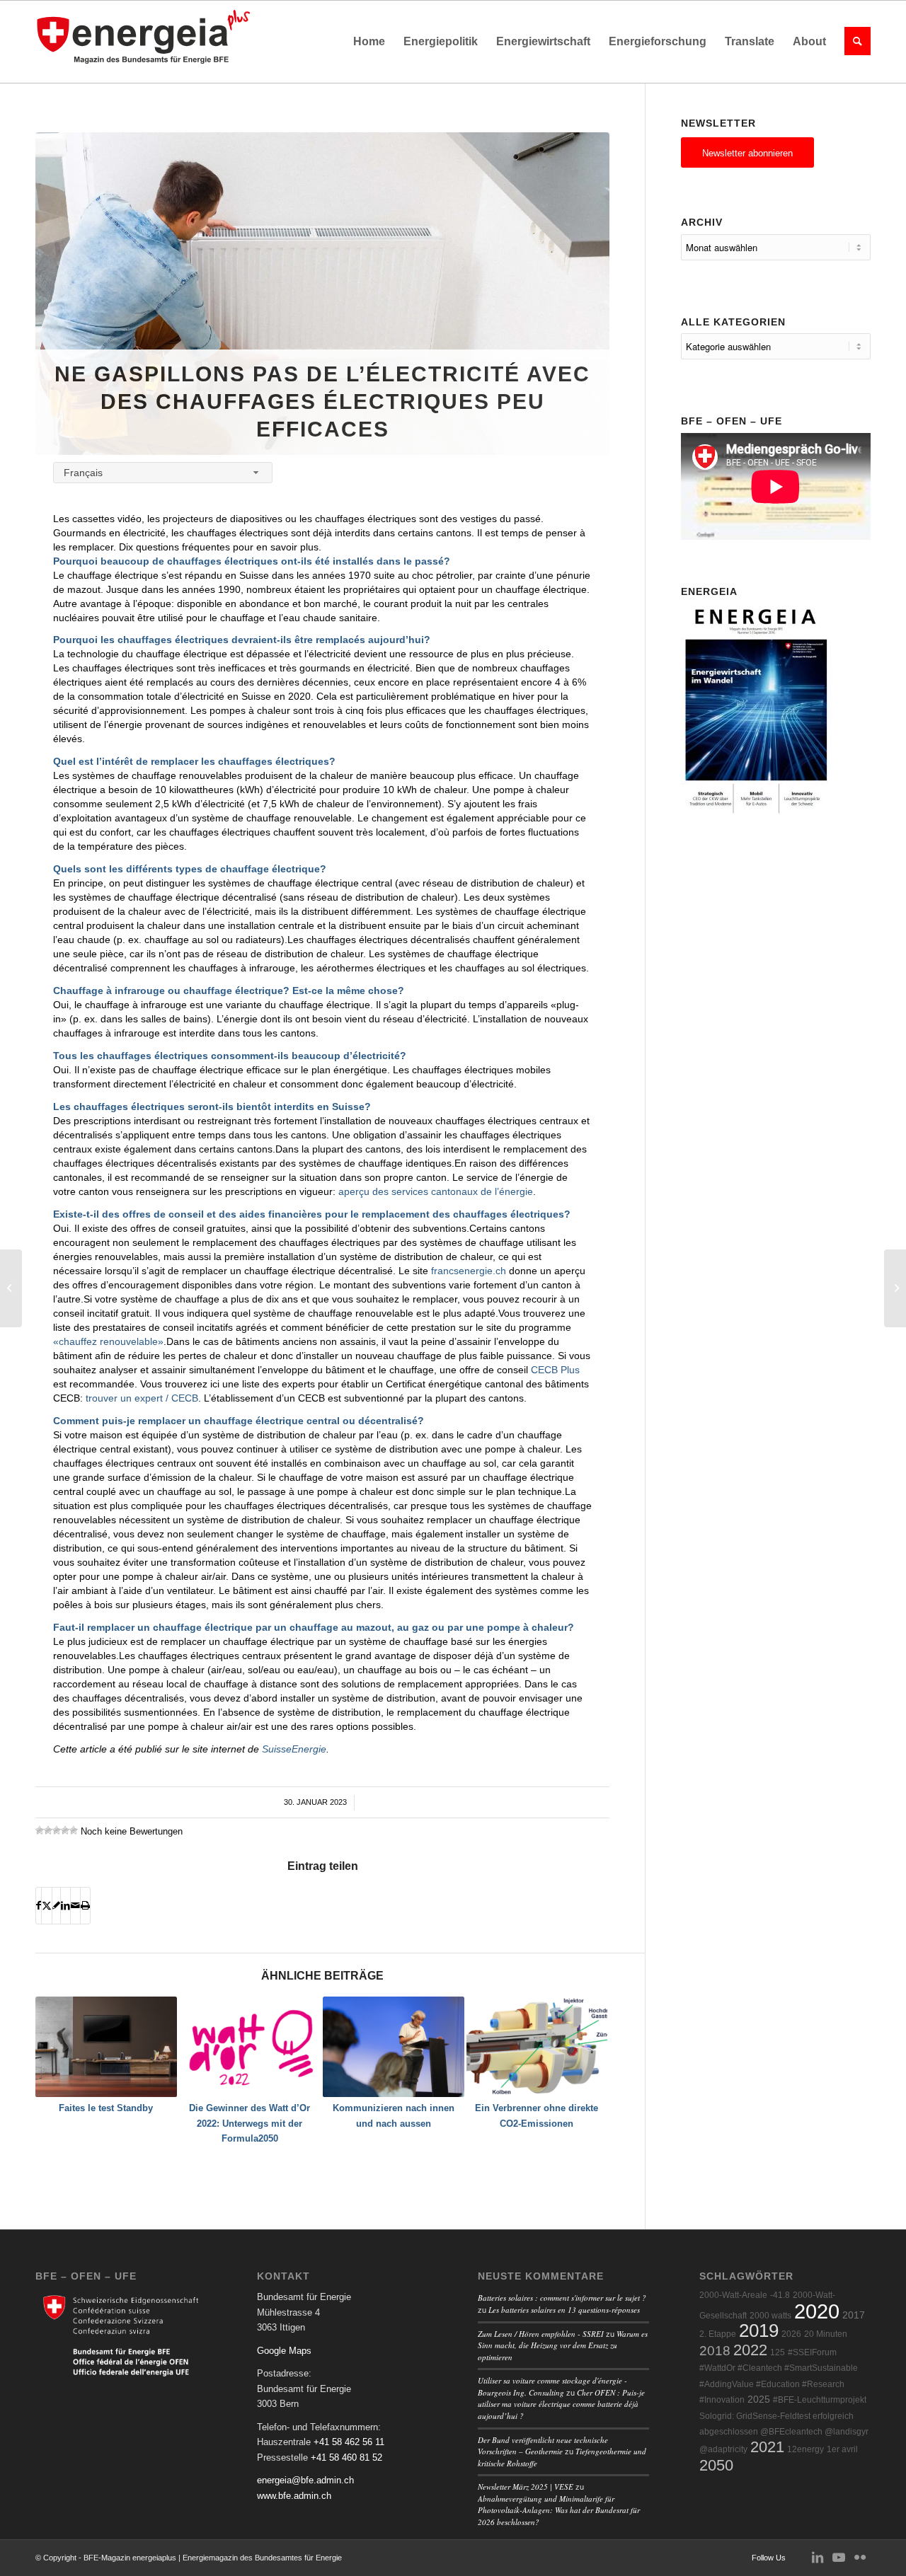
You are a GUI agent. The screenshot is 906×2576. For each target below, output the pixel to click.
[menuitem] (369, 42)
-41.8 (780, 2295)
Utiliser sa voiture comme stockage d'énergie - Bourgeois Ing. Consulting (552, 2386)
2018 (715, 2351)
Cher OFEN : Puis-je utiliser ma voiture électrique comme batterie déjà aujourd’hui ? (561, 2404)
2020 (817, 2311)
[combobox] (163, 472)
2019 (759, 2330)
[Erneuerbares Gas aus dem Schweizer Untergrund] (895, 1288)
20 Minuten (826, 2334)
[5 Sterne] (74, 1830)
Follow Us (769, 2558)
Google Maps (284, 2351)
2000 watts (770, 2316)
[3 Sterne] (57, 1830)
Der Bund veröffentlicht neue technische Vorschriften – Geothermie (543, 2446)
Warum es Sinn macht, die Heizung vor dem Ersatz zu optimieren (563, 2345)
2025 (759, 2399)
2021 (767, 2447)
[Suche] (853, 42)
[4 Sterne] (65, 1830)
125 (778, 2352)
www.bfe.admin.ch (294, 2496)
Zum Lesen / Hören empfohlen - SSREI (541, 2334)
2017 (854, 2315)
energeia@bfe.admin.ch (305, 2480)
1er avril (842, 2449)
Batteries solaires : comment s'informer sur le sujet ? (562, 2298)
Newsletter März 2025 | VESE (526, 2487)
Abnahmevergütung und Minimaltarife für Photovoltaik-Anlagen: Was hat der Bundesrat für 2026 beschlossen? (559, 2510)
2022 (750, 2350)
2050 (716, 2465)
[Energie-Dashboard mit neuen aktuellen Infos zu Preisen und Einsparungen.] (11, 1288)
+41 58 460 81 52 (346, 2457)
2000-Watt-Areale (733, 2295)
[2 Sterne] (48, 1830)
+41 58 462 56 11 (349, 2442)
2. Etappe (718, 2334)
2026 (791, 2334)
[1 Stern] (40, 1830)
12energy (805, 2449)
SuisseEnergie (294, 1749)
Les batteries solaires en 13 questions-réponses (564, 2310)
